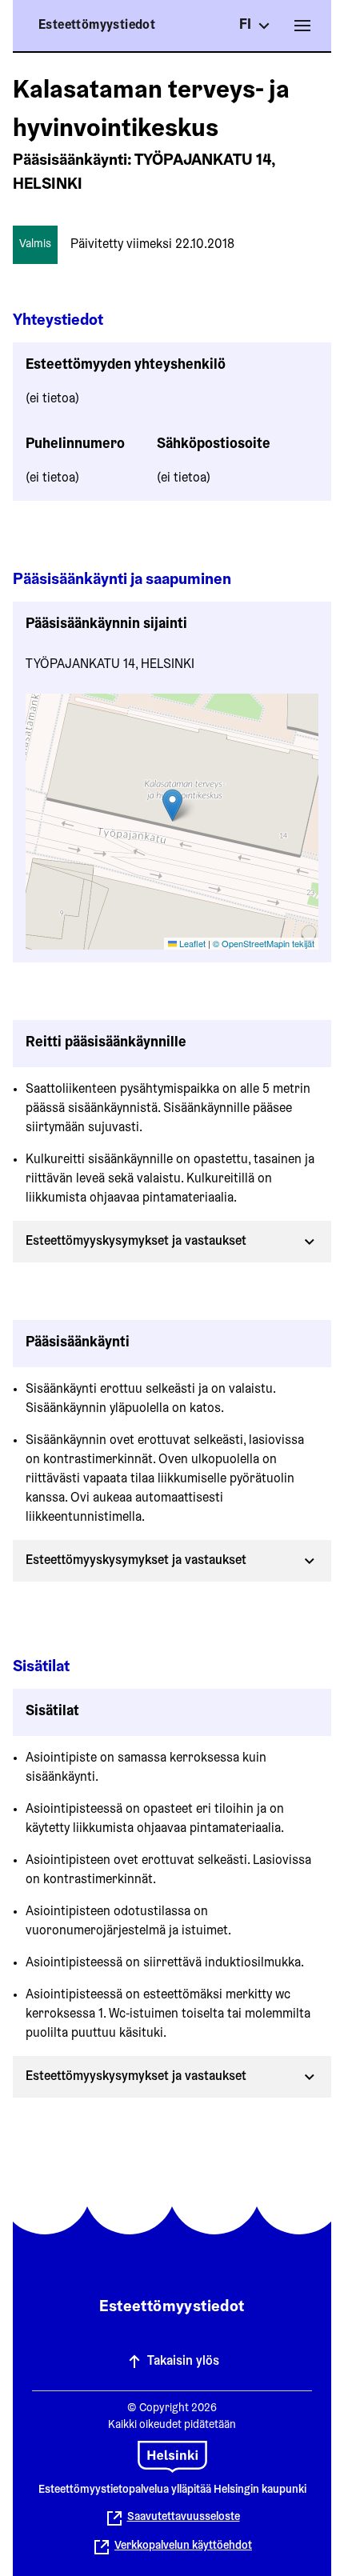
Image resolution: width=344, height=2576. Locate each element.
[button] (172, 805)
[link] (172, 2547)
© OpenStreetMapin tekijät (264, 943)
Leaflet (191, 943)
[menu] (302, 26)
